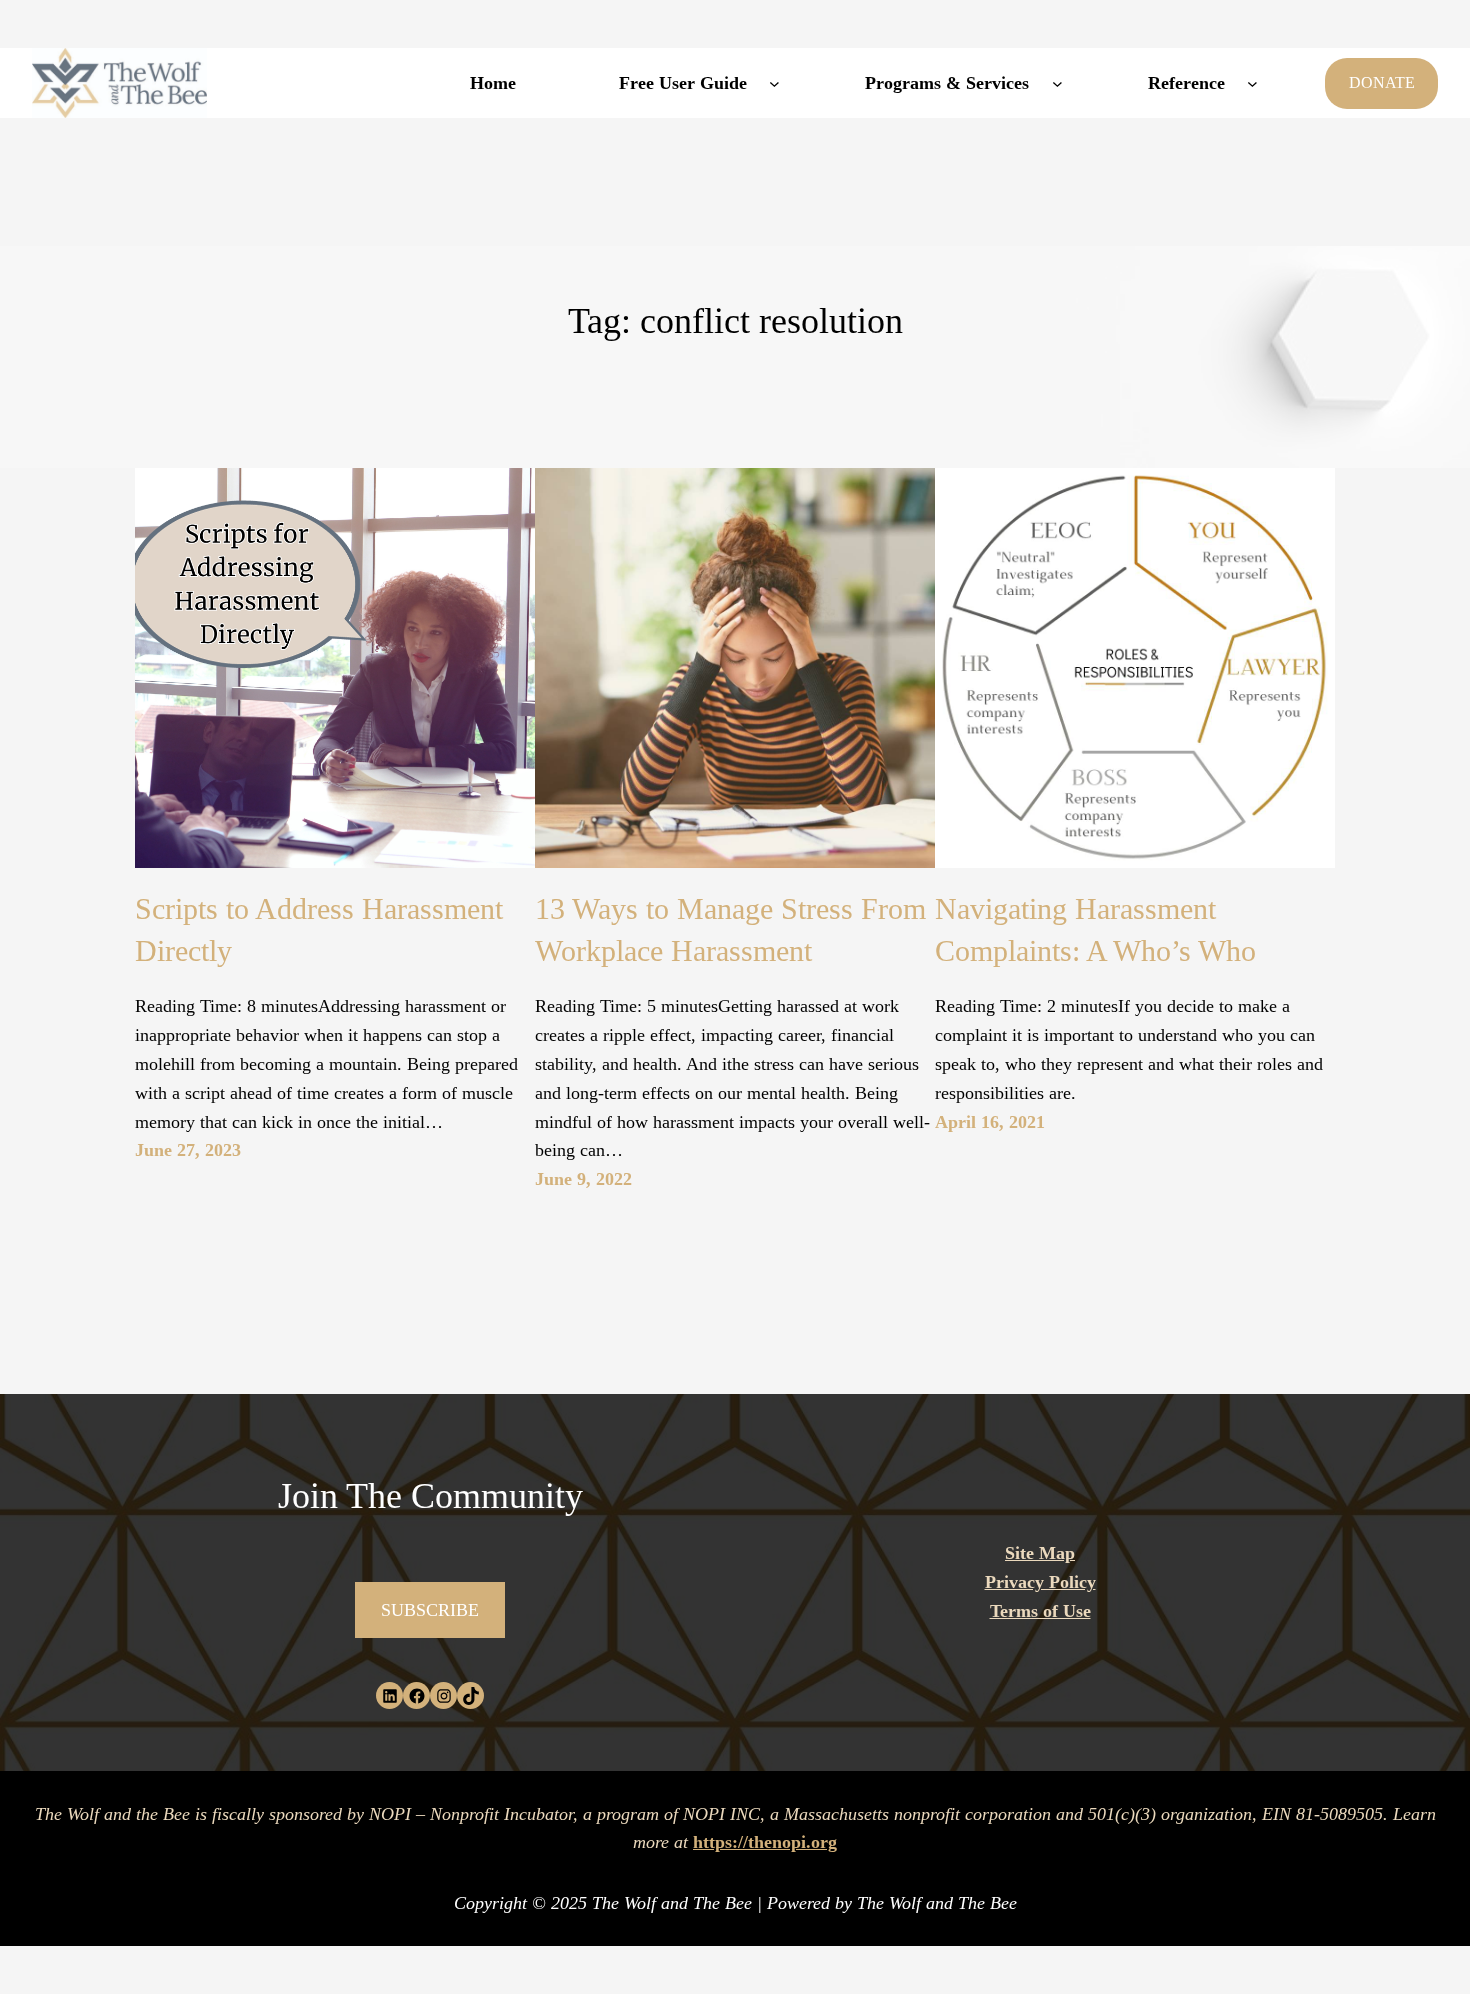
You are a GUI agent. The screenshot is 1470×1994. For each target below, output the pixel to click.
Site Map (1040, 1553)
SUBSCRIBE (430, 1610)
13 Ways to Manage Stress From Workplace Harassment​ (730, 929)
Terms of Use (1040, 1611)
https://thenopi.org (765, 1842)
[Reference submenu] (1252, 83)
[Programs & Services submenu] (1057, 83)
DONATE (1382, 82)
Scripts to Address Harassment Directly (319, 929)
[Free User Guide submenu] (774, 83)
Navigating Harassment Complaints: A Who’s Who (1095, 929)
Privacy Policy (1040, 1582)
